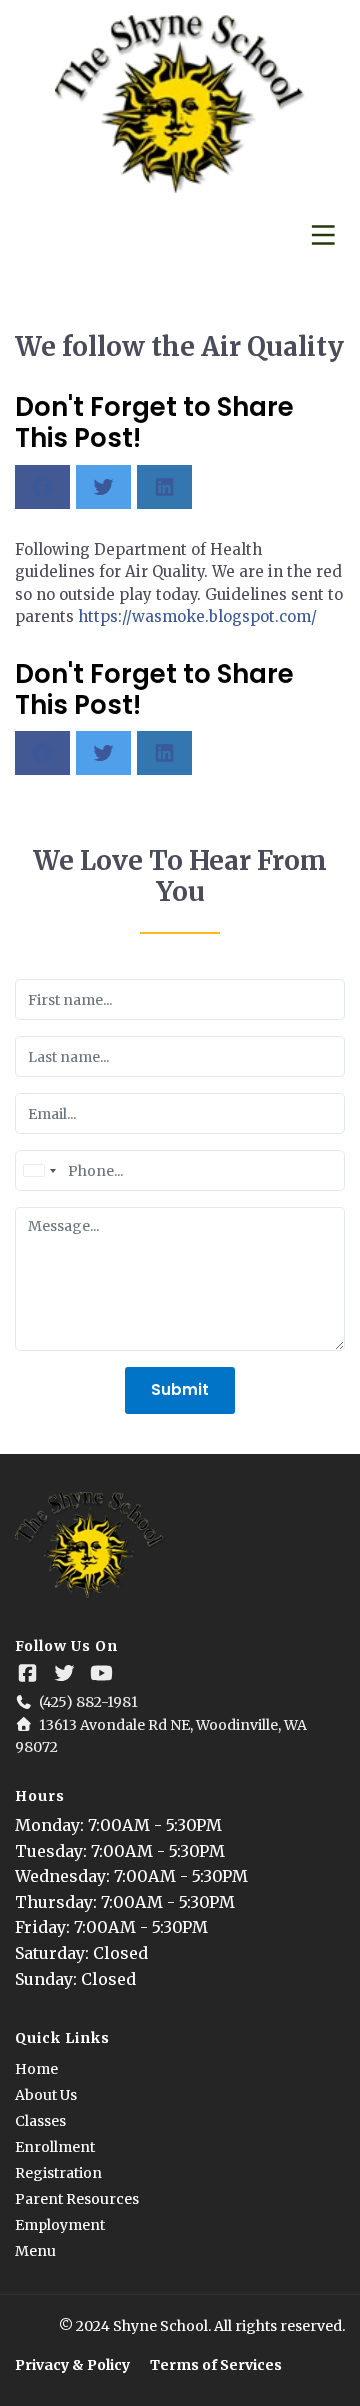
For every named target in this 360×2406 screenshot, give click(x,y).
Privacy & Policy (72, 2365)
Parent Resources (77, 2199)
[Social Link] (27, 1673)
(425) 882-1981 (88, 1702)
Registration (58, 2173)
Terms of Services (216, 2365)
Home (36, 2069)
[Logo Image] (180, 105)
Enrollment (55, 2147)
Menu (35, 2251)
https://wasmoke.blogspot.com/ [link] (197, 616)
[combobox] (39, 1170)
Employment (60, 2225)
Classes (40, 2121)
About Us (46, 2095)
